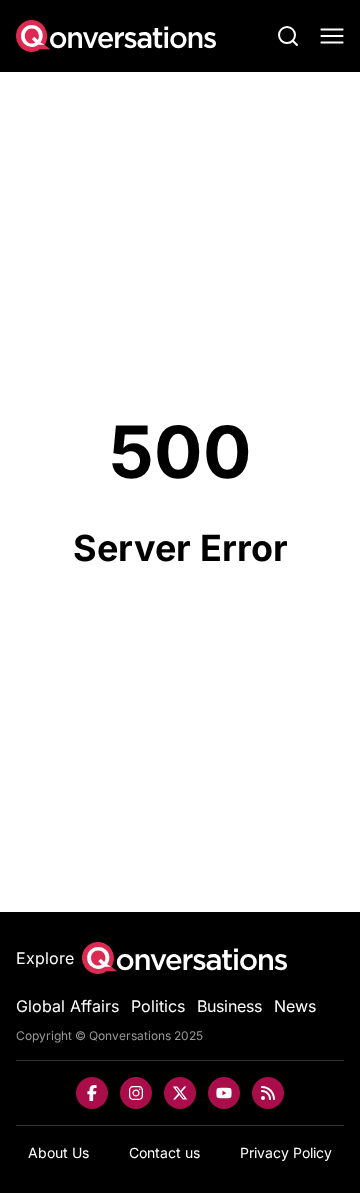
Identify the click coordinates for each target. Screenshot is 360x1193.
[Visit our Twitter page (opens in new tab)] (180, 1093)
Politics (158, 1006)
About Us (58, 1152)
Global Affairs (67, 1006)
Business (229, 1006)
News (295, 1006)
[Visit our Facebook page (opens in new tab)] (92, 1093)
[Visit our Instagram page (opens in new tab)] (136, 1093)
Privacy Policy (286, 1152)
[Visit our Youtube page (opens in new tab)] (224, 1093)
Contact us (164, 1152)
